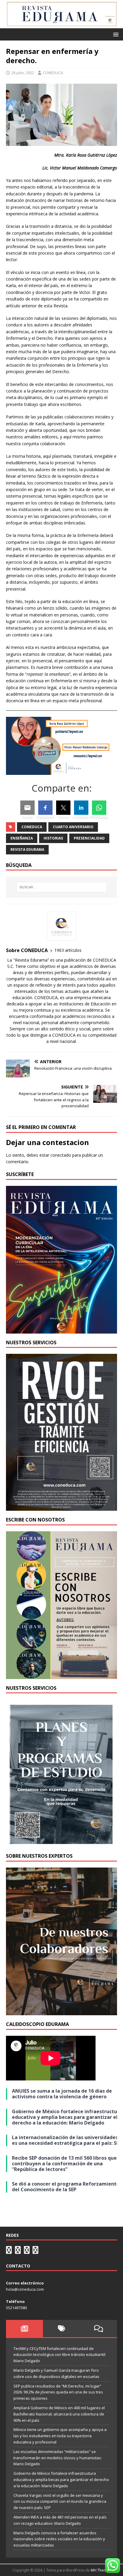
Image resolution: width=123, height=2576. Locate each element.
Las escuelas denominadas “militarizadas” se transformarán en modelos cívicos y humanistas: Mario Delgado (58, 2458)
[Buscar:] (62, 887)
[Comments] (99, 2329)
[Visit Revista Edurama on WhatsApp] (9, 2251)
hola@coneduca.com (25, 2289)
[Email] (27, 808)
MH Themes (101, 2570)
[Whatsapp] (99, 808)
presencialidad (89, 838)
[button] (115, 34)
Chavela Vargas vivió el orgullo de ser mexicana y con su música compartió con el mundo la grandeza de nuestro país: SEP (60, 2502)
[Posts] (24, 2329)
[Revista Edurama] (61, 25)
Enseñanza (22, 838)
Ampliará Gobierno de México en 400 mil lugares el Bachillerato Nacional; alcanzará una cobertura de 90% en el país (59, 2414)
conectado (61, 1155)
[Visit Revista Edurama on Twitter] (27, 2251)
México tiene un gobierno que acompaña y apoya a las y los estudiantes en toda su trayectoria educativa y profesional (60, 2436)
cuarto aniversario (73, 827)
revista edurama (27, 849)
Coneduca (32, 827)
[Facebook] (45, 808)
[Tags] (61, 2329)
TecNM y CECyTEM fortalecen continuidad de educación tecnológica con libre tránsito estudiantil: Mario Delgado (60, 2355)
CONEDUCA (53, 73)
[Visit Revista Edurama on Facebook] (36, 2251)
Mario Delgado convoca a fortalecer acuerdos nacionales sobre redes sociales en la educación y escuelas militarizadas (59, 2539)
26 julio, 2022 (23, 73)
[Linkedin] (81, 808)
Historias (53, 838)
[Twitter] (63, 808)
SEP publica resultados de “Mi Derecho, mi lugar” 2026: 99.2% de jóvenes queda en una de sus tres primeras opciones (58, 2392)
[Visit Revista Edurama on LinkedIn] (18, 2251)
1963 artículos (68, 950)
